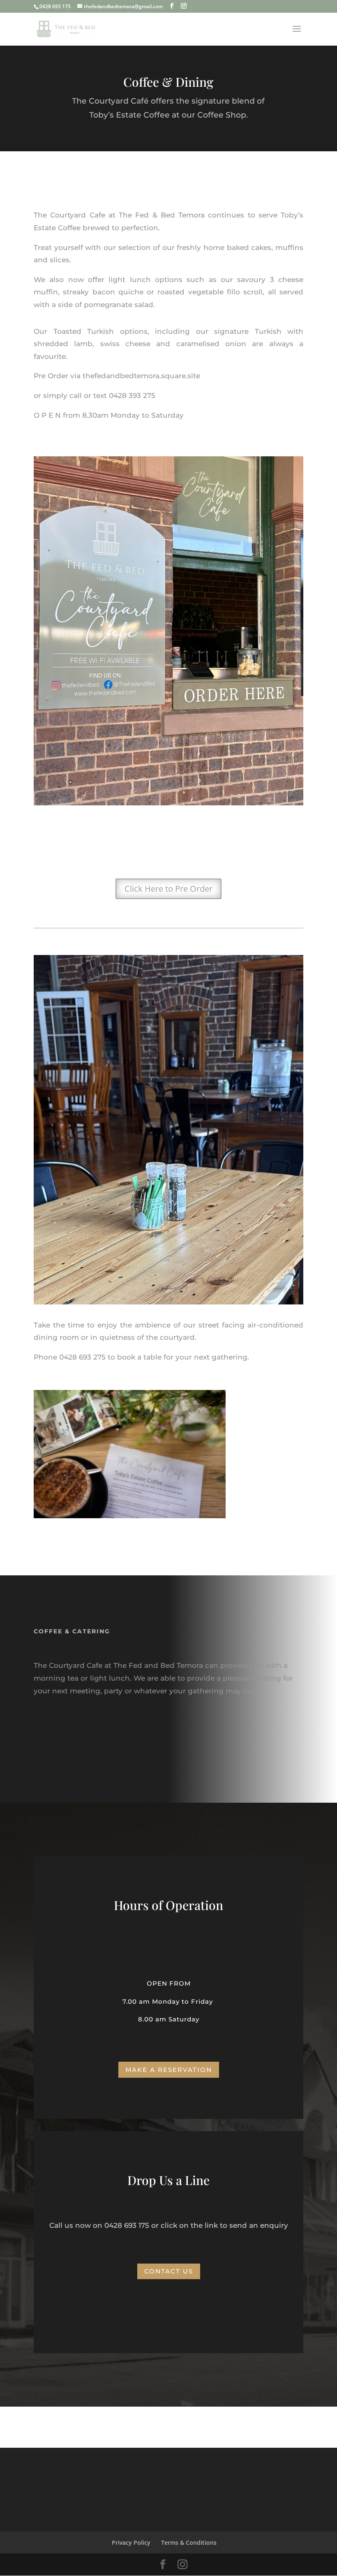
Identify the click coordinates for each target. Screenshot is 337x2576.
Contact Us (169, 2271)
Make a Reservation (169, 2070)
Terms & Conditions (189, 2542)
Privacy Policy (131, 2542)
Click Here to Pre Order (168, 889)
